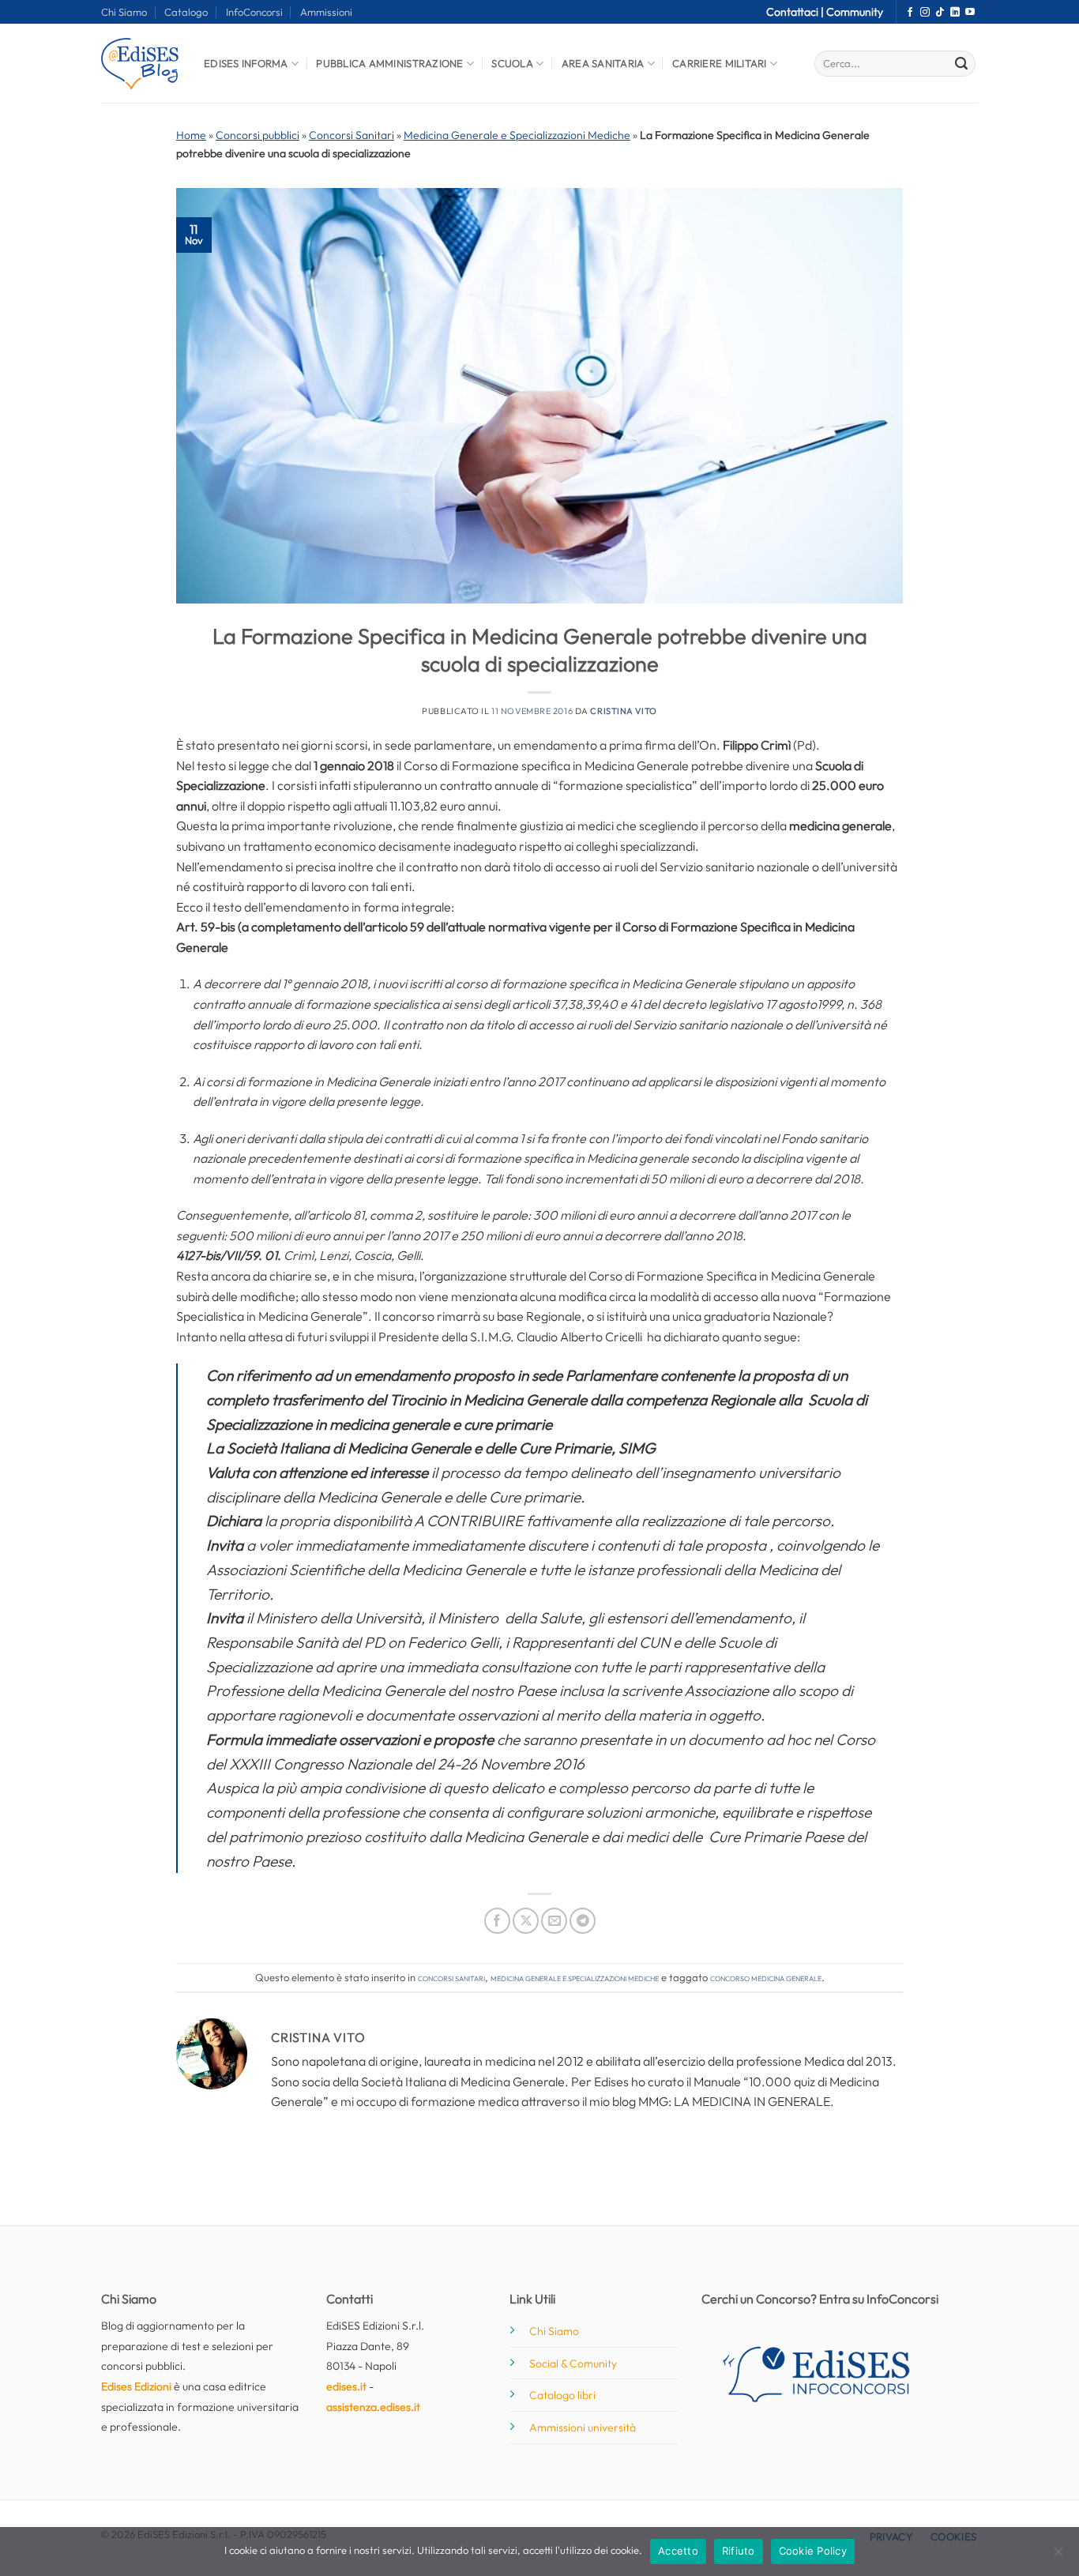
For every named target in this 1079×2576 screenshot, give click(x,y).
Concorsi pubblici (258, 135)
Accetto (678, 2551)
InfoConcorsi (254, 12)
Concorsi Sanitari (352, 135)
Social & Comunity (573, 2364)
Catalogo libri (562, 2395)
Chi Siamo (124, 12)
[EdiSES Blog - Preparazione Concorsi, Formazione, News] (141, 64)
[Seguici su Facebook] (910, 13)
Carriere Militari (719, 63)
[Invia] (961, 64)
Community (855, 12)
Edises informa (246, 63)
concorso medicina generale (766, 1977)
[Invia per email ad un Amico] (554, 1921)
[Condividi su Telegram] (583, 1921)
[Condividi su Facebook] (497, 1921)
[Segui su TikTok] (940, 13)
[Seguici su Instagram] (925, 13)
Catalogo (186, 12)
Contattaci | (796, 12)
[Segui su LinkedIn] (955, 13)
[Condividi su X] (526, 1921)
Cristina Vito (623, 711)
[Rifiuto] (1058, 2556)
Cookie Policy (813, 2551)
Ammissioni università (583, 2427)
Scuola (512, 63)
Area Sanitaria (603, 63)
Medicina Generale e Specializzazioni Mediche (517, 135)
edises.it (346, 2386)
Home (191, 135)
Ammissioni (326, 12)
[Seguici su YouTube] (970, 13)
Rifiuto (739, 2551)
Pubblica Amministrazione (389, 63)
